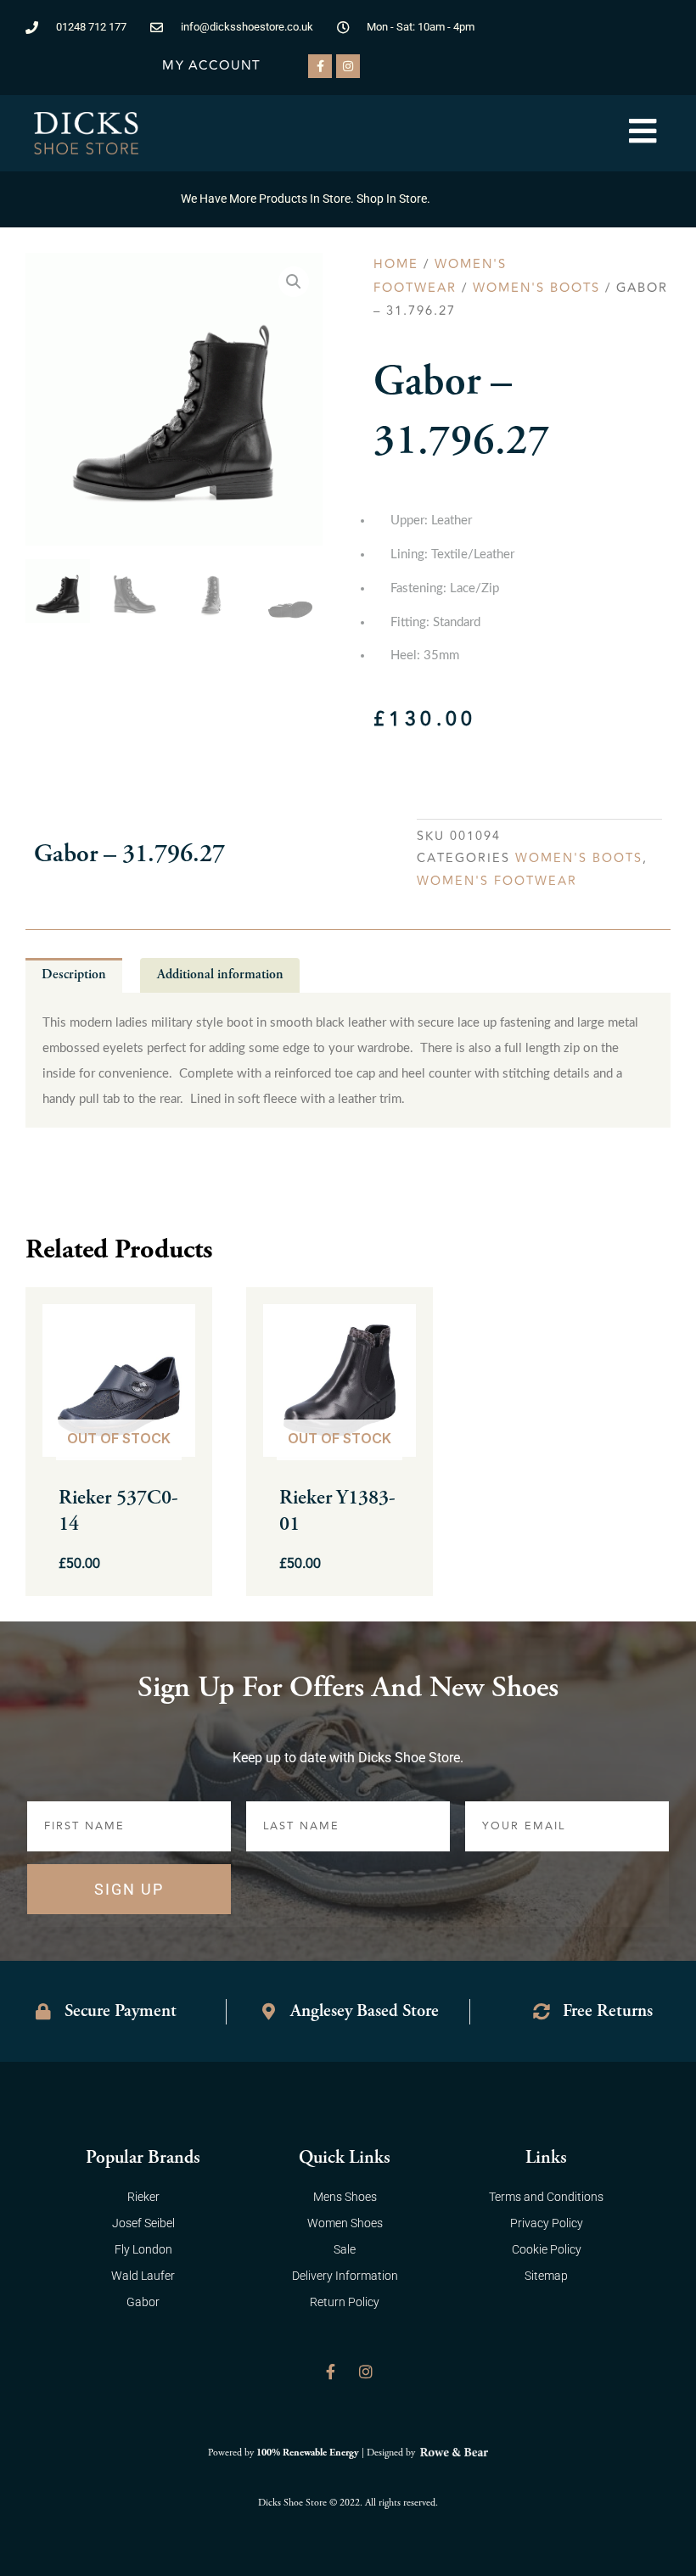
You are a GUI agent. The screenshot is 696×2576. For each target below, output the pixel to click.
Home (396, 264)
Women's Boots (536, 288)
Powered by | (287, 2453)
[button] (294, 282)
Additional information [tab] (220, 974)
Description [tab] (74, 974)
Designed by (392, 2453)
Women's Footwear (497, 881)
